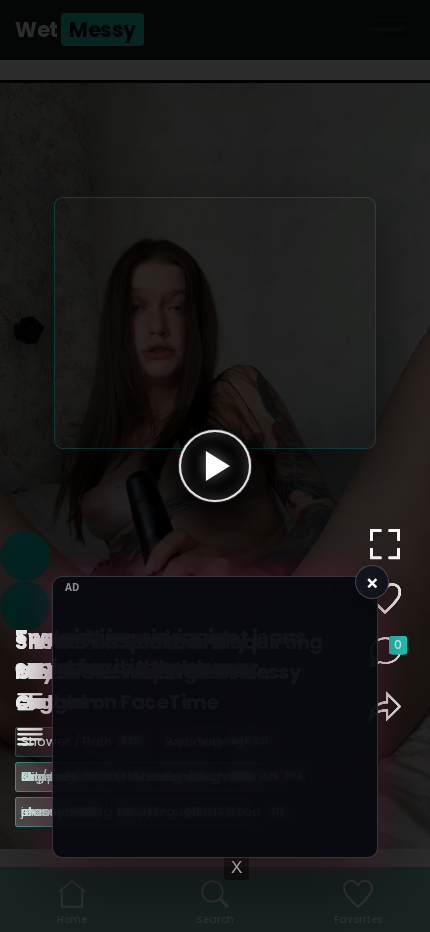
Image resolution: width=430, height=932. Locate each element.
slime (49, 776)
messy (56, 811)
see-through (170, 811)
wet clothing (153, 776)
